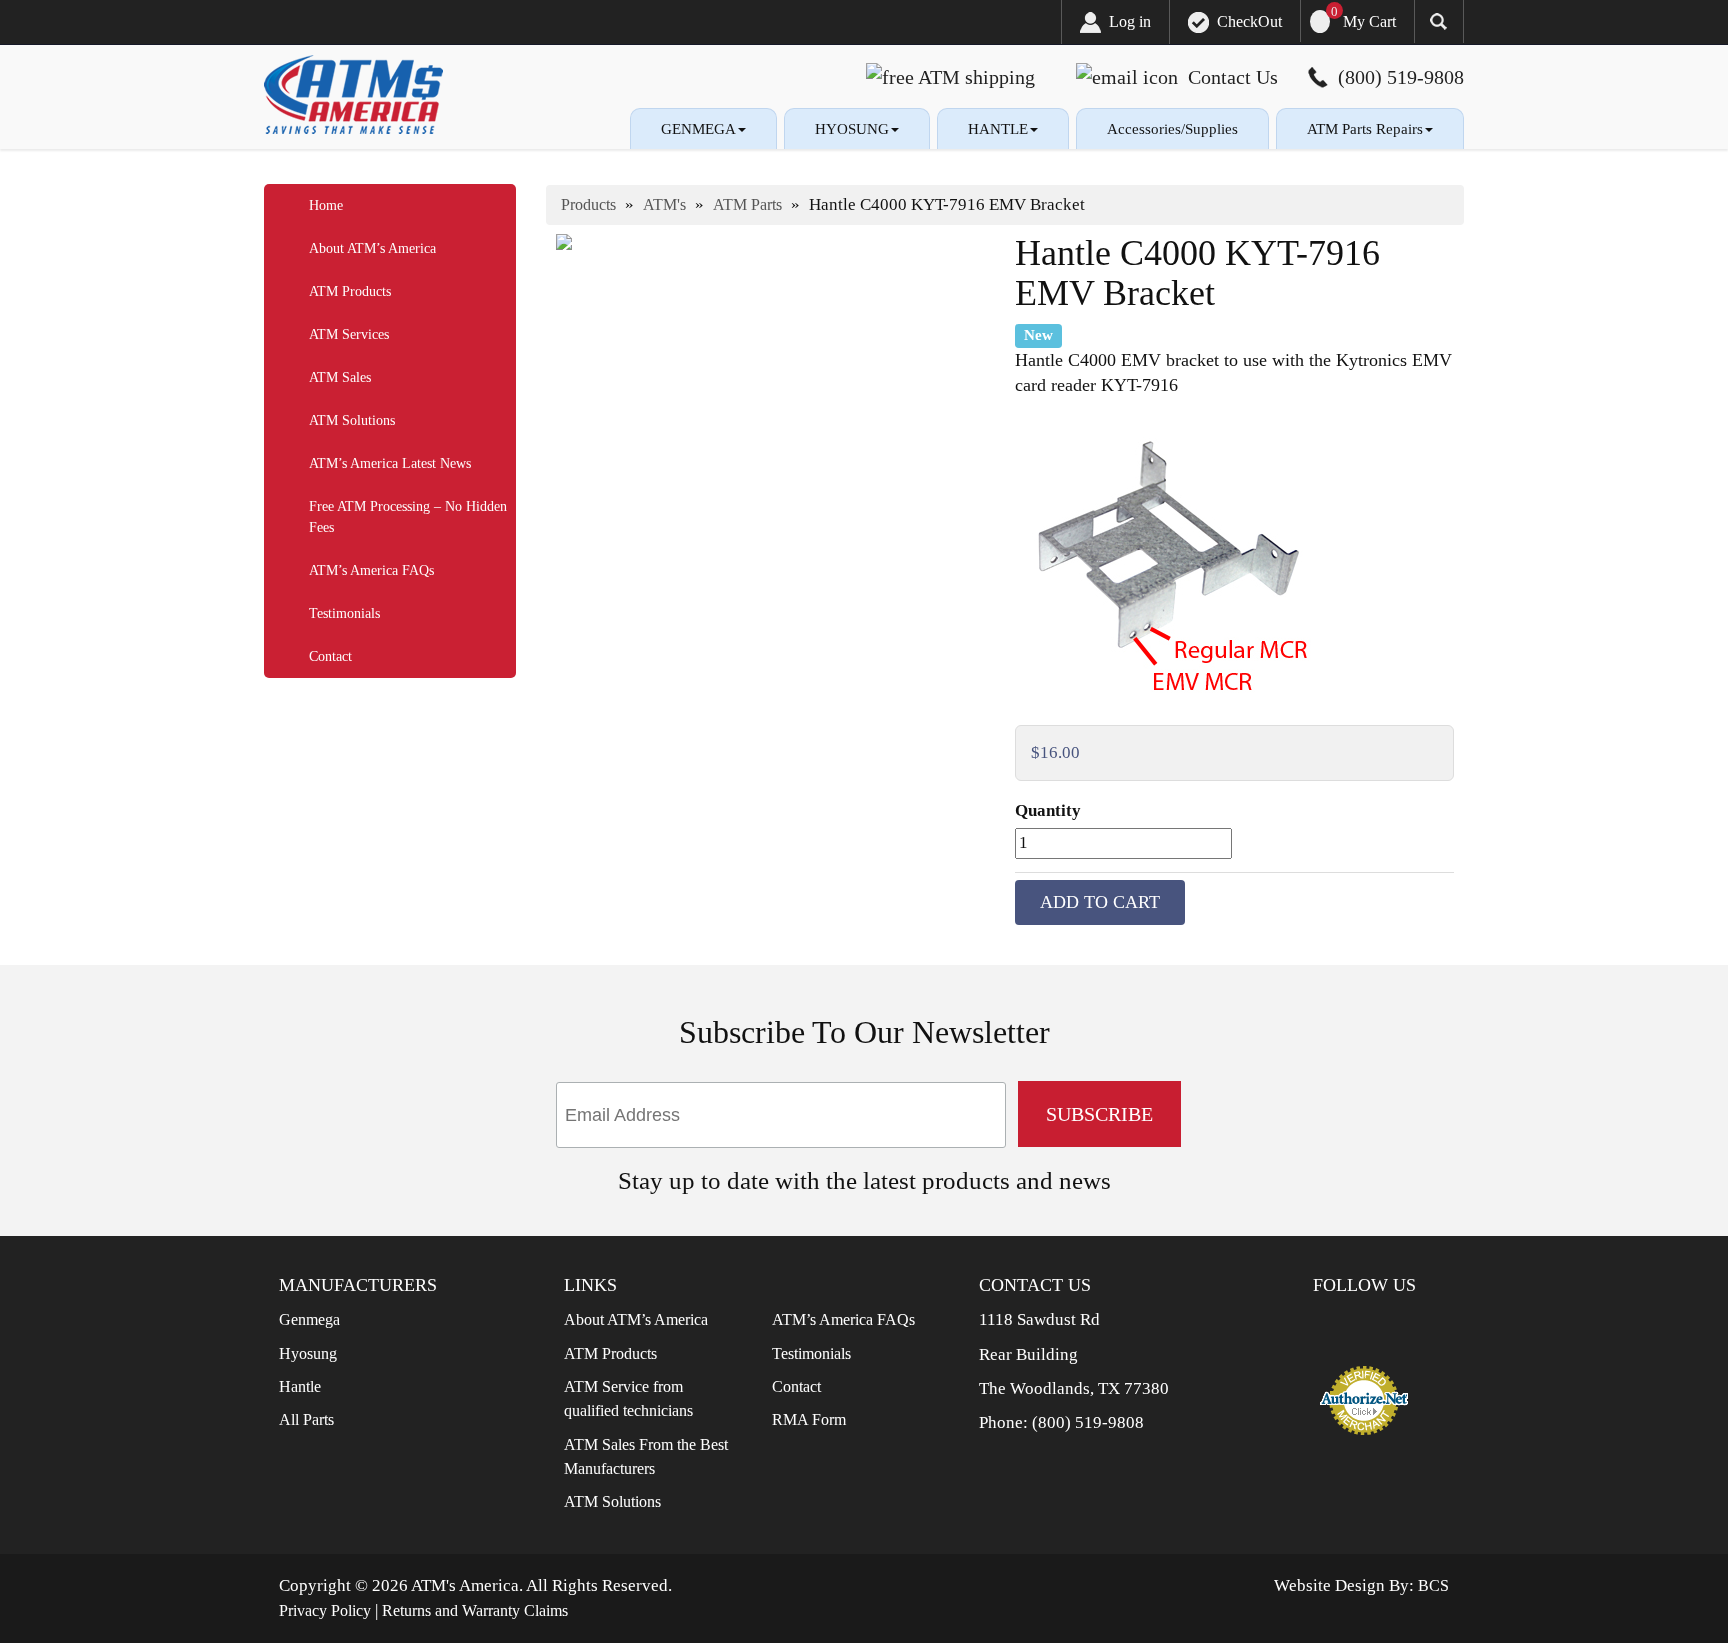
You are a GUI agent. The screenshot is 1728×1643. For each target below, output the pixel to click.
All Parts (306, 1419)
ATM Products (350, 291)
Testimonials (344, 613)
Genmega (309, 1319)
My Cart (1369, 21)
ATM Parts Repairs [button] (1365, 129)
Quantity (1048, 810)
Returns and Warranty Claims (475, 1610)
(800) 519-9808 (1088, 1422)
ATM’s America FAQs (371, 570)
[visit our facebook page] (1343, 1324)
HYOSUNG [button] (852, 129)
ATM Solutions (352, 420)
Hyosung (308, 1353)
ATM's (664, 204)
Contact (330, 656)
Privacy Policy (325, 1610)
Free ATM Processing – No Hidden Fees (408, 517)
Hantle (300, 1386)
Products (588, 204)
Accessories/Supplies (1172, 129)
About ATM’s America (372, 248)
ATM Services (349, 334)
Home (326, 205)
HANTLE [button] (998, 129)
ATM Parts (747, 204)
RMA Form (809, 1419)
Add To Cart (1100, 902)
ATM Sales (340, 377)
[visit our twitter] (1375, 1324)
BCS (1433, 1585)
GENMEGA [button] (698, 129)
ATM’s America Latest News (390, 463)
